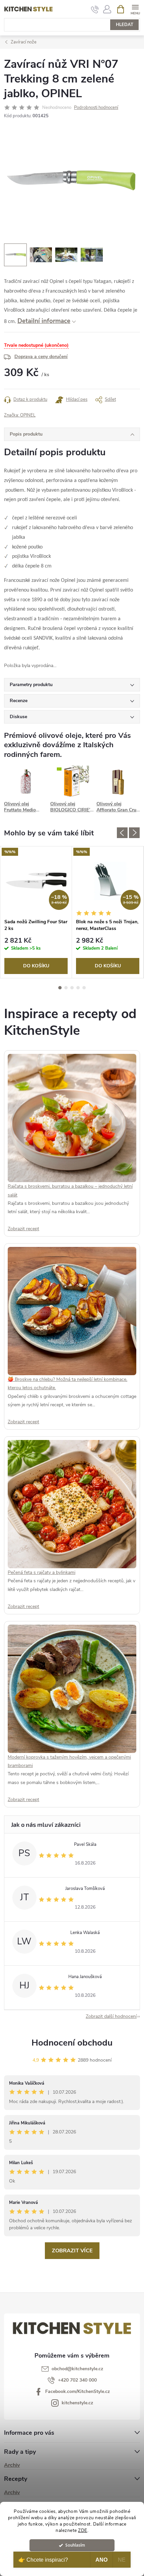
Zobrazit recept (23, 1229)
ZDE (83, 2530)
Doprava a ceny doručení (41, 357)
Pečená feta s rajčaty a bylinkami (42, 1572)
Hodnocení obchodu (72, 2043)
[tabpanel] (36, 912)
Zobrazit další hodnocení (111, 2016)
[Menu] (135, 9)
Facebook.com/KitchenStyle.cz (78, 2391)
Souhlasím (75, 2545)
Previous (122, 833)
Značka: (20, 415)
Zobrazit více (72, 2251)
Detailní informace (44, 321)
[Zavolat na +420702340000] (95, 9)
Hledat (125, 25)
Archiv (12, 2465)
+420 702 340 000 (77, 2380)
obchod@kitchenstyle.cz (77, 2369)
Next (134, 833)
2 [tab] (66, 988)
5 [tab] (84, 988)
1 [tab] (60, 988)
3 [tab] (72, 988)
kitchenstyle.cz (77, 2403)
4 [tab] (78, 988)
